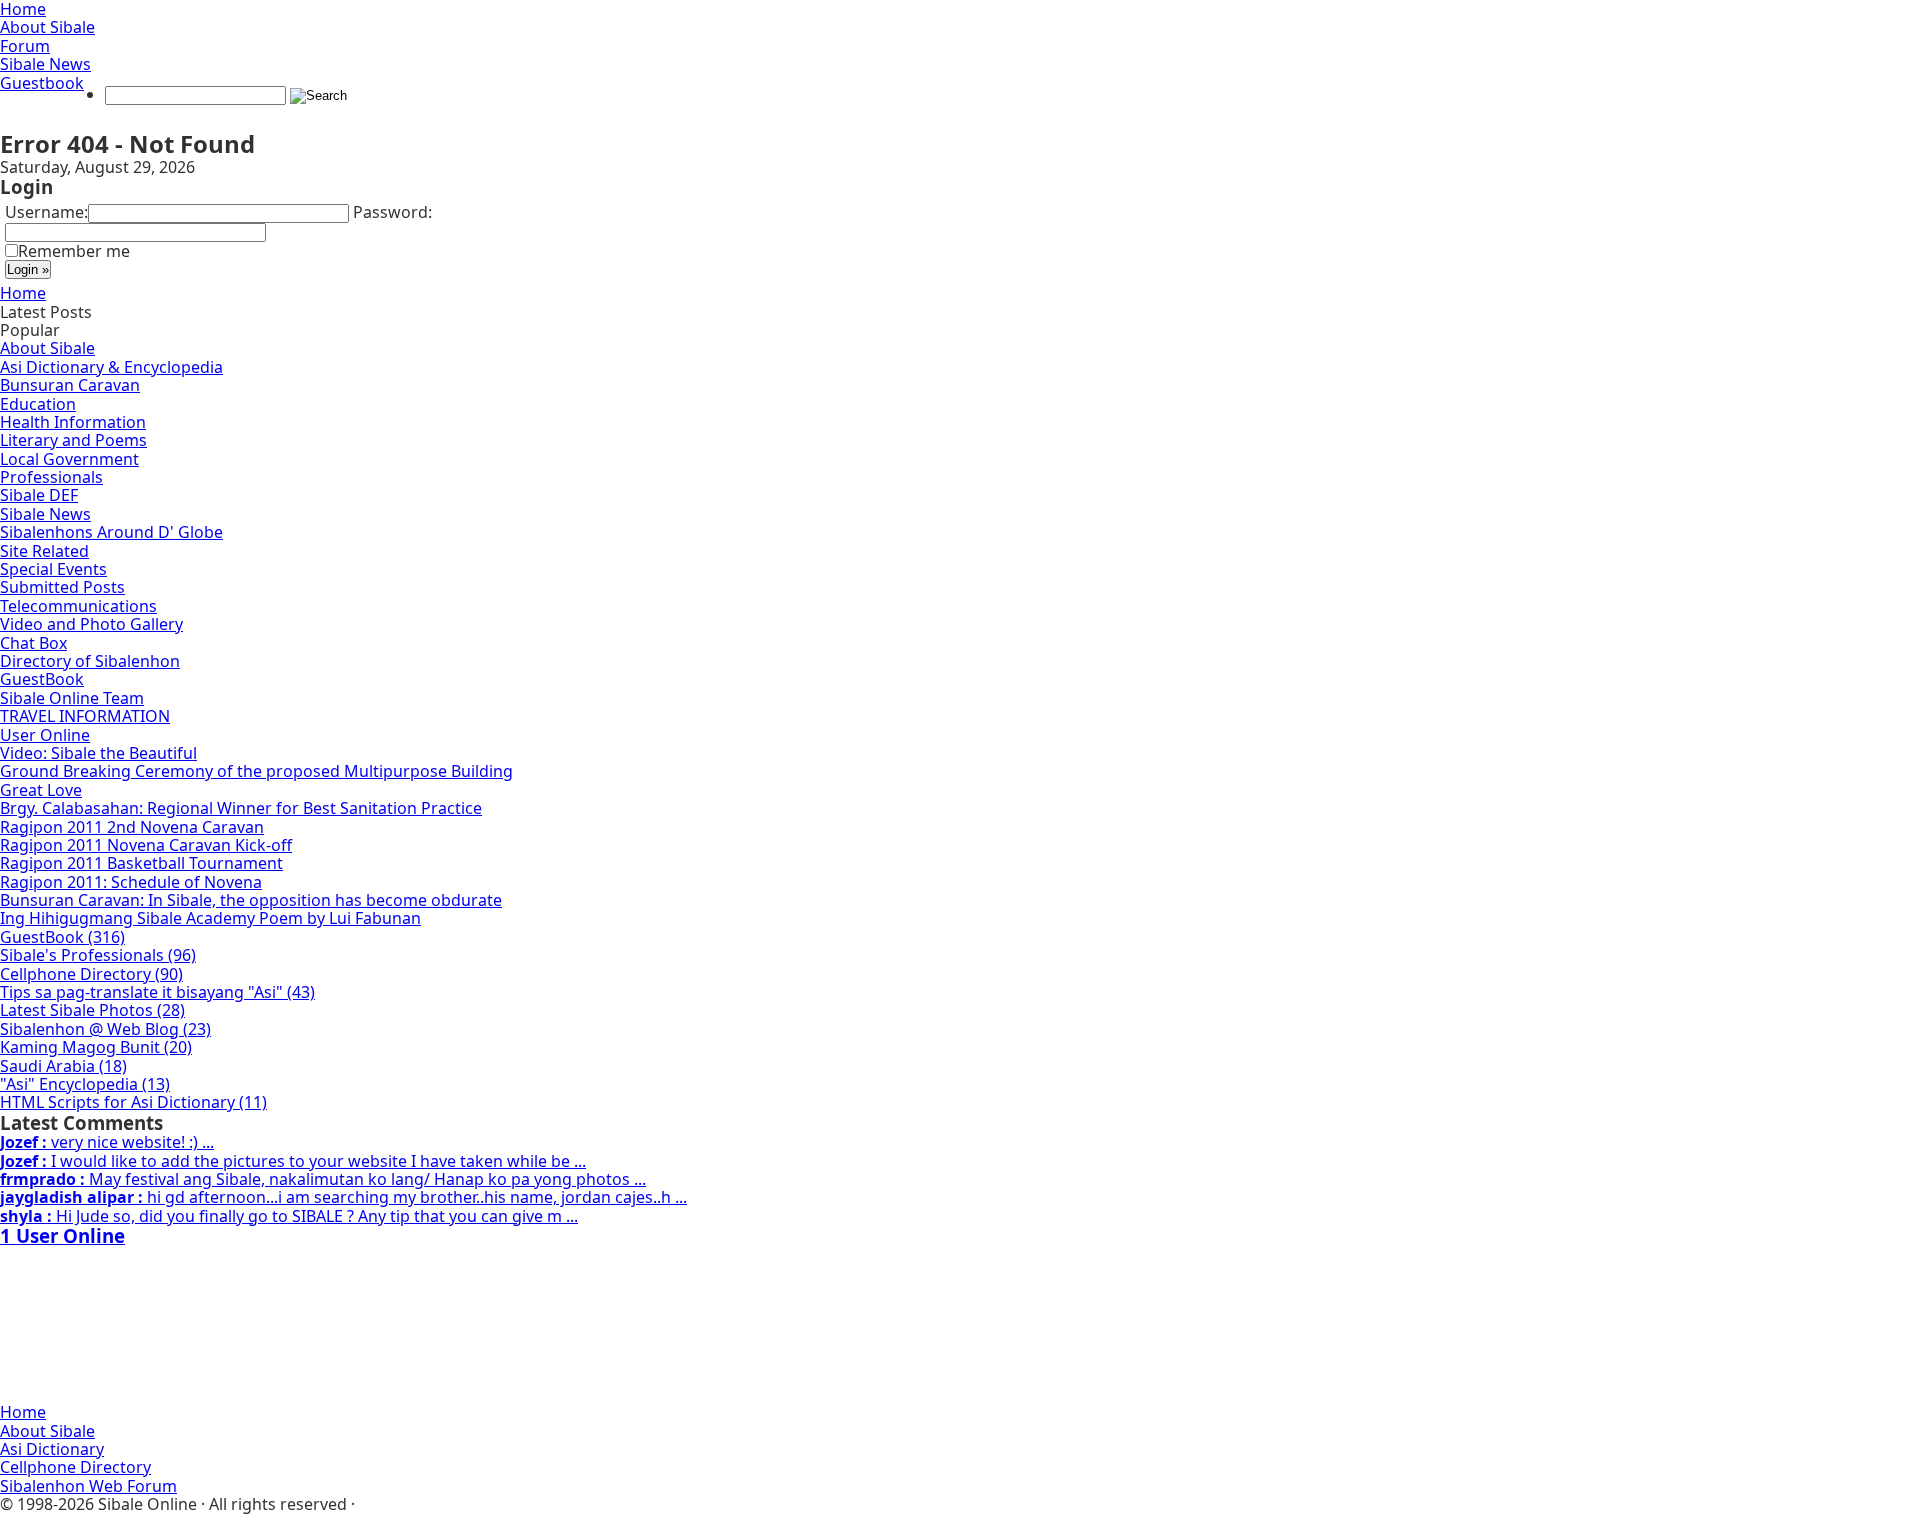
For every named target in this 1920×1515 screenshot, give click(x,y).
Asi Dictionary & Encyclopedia (111, 367)
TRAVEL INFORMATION (85, 716)
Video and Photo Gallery (91, 624)
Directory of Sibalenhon (90, 661)
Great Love (41, 790)
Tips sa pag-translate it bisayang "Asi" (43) (157, 992)
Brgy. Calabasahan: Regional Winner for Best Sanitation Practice (241, 808)
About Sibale (47, 27)
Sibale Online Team (72, 698)
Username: (46, 212)
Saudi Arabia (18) (63, 1066)
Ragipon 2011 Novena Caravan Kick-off (146, 845)
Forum (25, 46)
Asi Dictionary (52, 1449)
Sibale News (45, 64)
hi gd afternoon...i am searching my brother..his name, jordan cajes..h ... (343, 1197)
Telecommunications (78, 606)
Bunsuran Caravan (70, 385)
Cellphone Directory (75, 1467)
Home (23, 293)
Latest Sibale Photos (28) (92, 1010)
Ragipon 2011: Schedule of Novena (131, 882)
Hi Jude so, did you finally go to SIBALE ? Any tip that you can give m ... (289, 1216)
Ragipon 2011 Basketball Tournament (141, 863)
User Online (45, 735)
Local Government (69, 459)
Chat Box (33, 643)
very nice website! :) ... (107, 1142)
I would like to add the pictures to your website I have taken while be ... (293, 1161)
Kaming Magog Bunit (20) (96, 1047)
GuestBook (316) (62, 937)
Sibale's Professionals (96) (98, 955)
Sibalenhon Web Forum (88, 1486)
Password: (392, 212)
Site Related (44, 551)
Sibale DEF (39, 495)
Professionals (51, 477)
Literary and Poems (73, 440)
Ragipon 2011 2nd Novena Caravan (132, 827)
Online (62, 1235)
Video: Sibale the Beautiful (98, 753)
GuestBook (42, 679)
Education (38, 404)
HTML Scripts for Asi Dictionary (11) (133, 1102)
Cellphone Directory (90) (91, 974)
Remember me (74, 251)
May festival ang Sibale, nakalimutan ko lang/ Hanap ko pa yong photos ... (323, 1179)
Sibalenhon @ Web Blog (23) (105, 1029)
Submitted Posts (62, 587)
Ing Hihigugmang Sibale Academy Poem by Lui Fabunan (210, 918)
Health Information (73, 422)
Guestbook (42, 83)
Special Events (53, 569)
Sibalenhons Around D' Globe (111, 532)
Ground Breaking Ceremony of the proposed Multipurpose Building (256, 771)
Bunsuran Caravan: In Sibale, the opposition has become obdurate (251, 900)
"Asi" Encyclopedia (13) (85, 1084)
